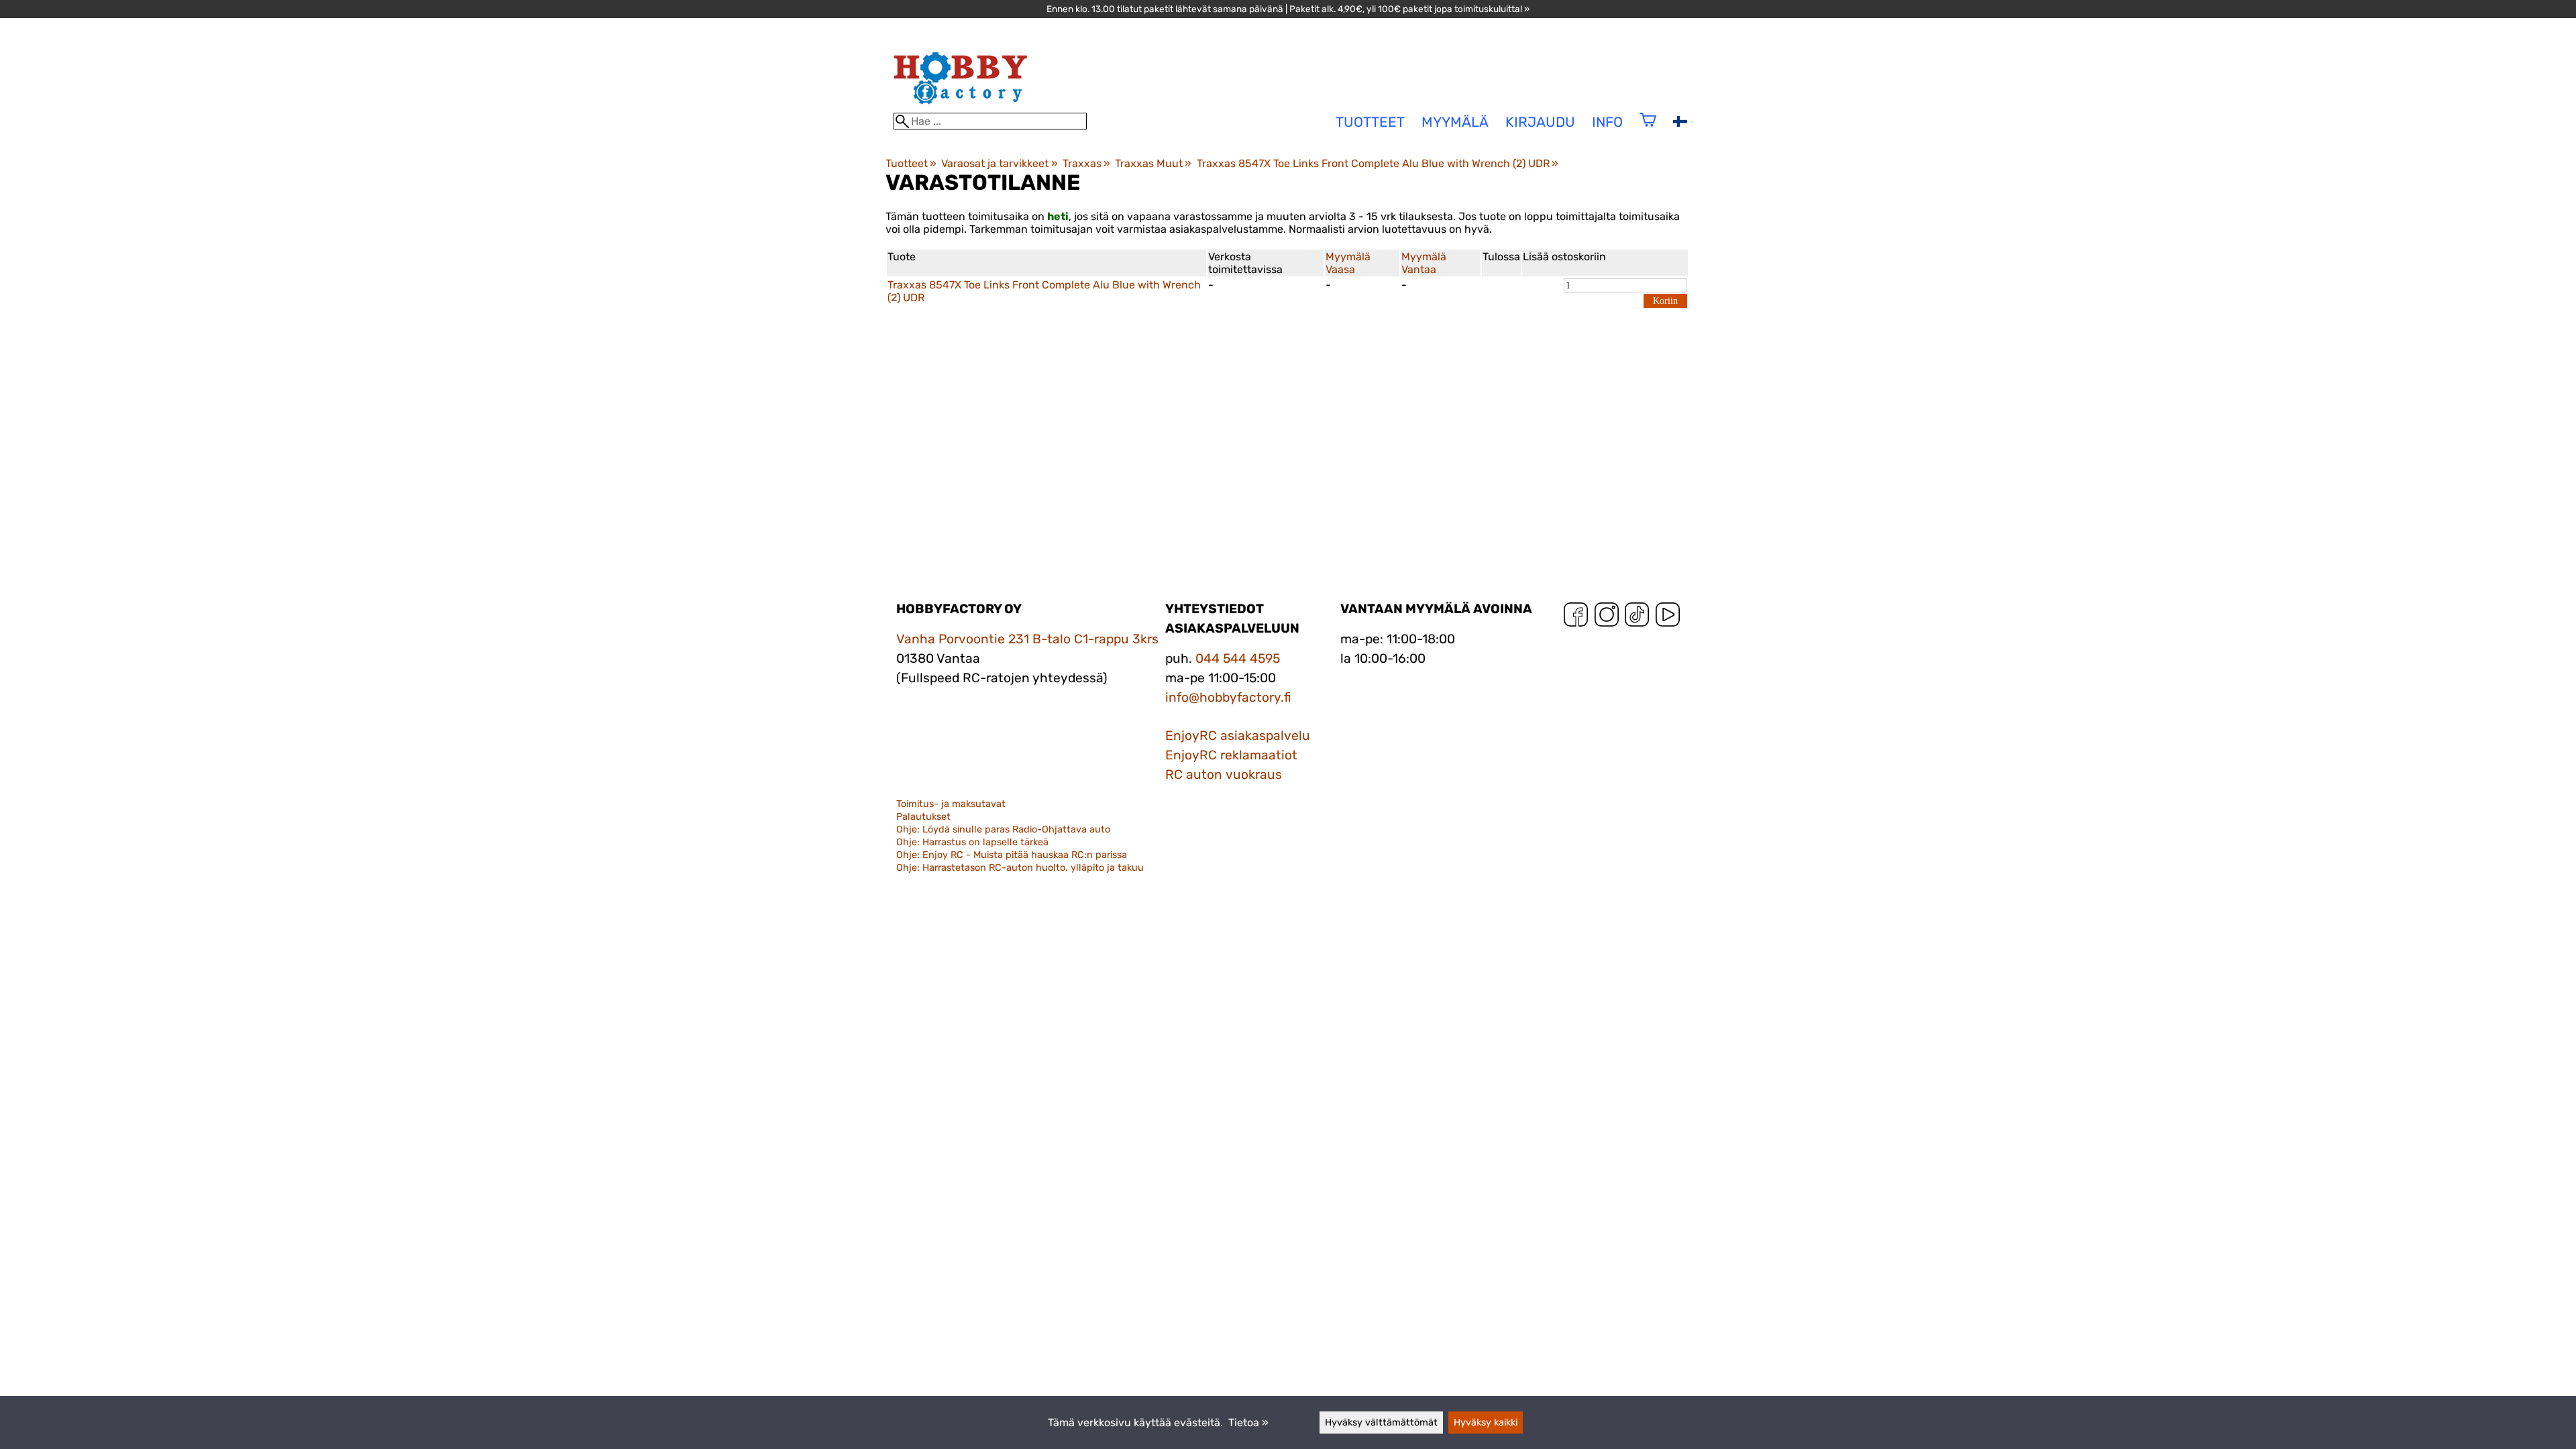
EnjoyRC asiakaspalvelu (1238, 736)
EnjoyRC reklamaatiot (1231, 755)
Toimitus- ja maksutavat (951, 804)
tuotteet (1370, 122)
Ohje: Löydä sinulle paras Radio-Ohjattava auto (1003, 829)
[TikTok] (1637, 618)
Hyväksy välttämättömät (1381, 1423)
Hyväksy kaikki (1486, 1423)
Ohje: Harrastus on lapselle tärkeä (972, 842)
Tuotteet (911, 163)
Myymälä (1455, 122)
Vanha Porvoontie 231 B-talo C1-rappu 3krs (1027, 639)
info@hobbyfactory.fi (1228, 697)
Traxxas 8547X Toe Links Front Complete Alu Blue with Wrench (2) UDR (1378, 163)
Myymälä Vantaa (1424, 263)
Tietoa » (1248, 1423)
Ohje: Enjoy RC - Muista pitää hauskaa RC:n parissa (1012, 855)
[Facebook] (1576, 618)
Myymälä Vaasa (1348, 263)
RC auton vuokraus (1224, 774)
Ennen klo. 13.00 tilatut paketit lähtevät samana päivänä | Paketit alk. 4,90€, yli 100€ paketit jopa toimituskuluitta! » (1288, 9)
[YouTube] (1668, 618)
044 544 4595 (1238, 658)
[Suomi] (1683, 123)
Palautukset (923, 817)
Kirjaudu (1540, 122)
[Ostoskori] (1648, 128)
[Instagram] (1607, 618)
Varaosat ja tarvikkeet (999, 163)
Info (1607, 122)
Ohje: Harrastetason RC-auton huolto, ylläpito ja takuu (1020, 868)
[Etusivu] (961, 106)
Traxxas (1086, 163)
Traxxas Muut (1153, 163)
